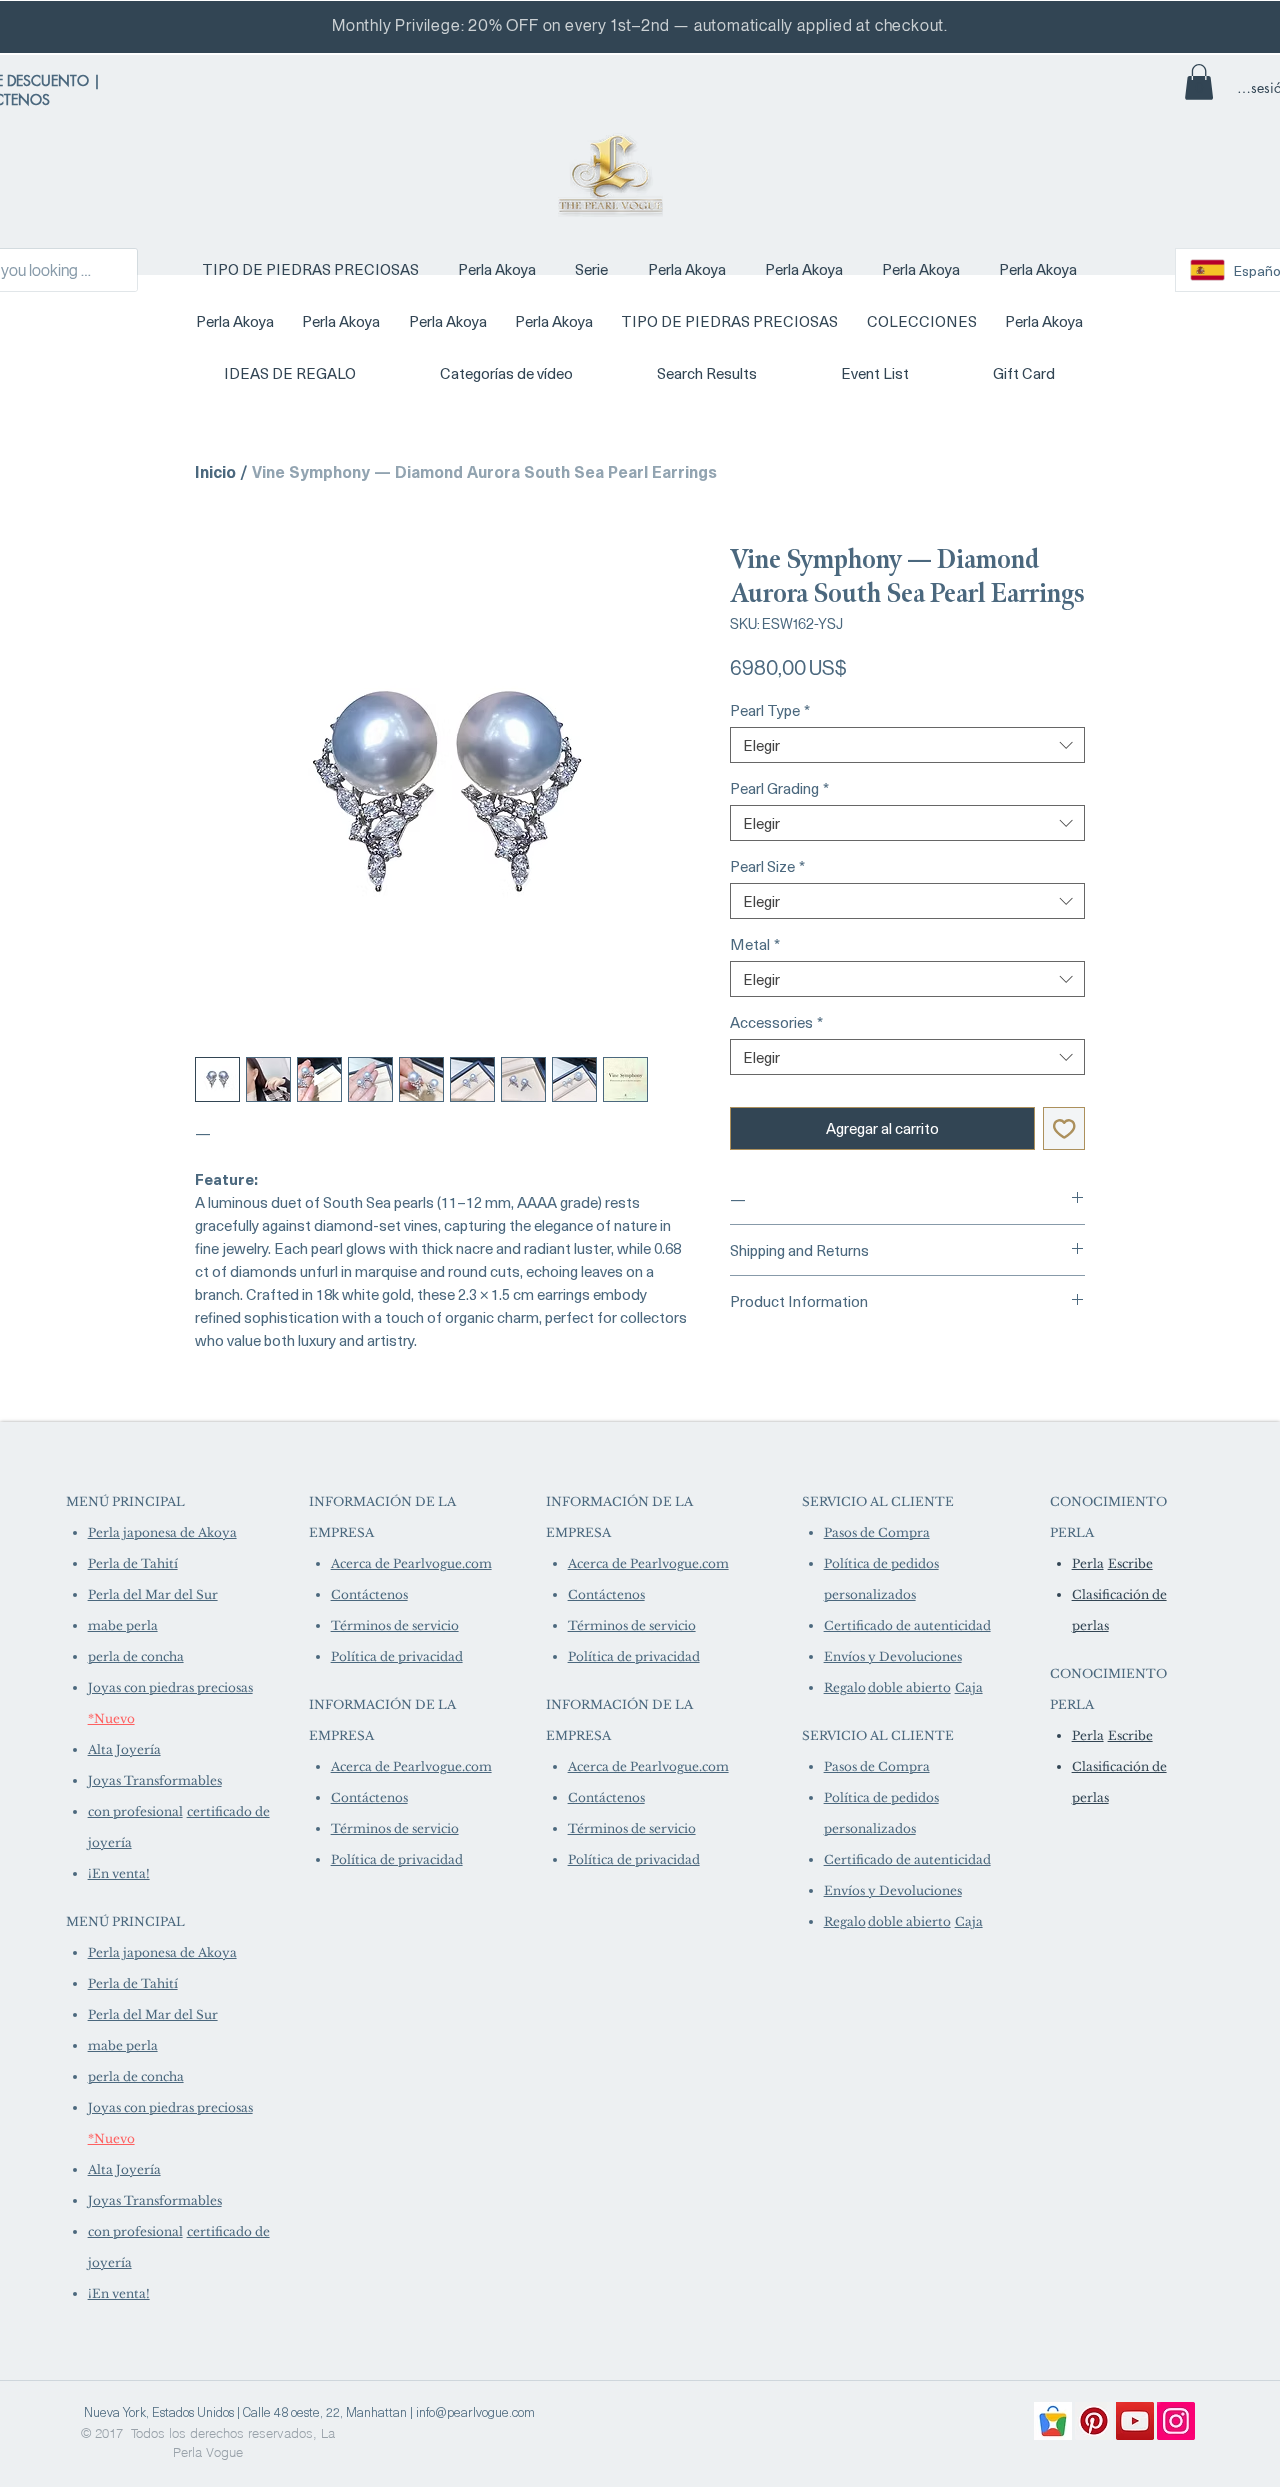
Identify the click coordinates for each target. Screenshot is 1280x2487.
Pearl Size (767, 866)
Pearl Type (770, 710)
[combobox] (907, 745)
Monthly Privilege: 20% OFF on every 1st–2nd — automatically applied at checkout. (640, 25)
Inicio (215, 471)
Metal (755, 944)
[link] (1199, 82)
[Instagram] (1176, 2421)
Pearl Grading (779, 788)
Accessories (776, 1022)
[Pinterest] (1094, 2421)
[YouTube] (1135, 2421)
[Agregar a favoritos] (1064, 1128)
